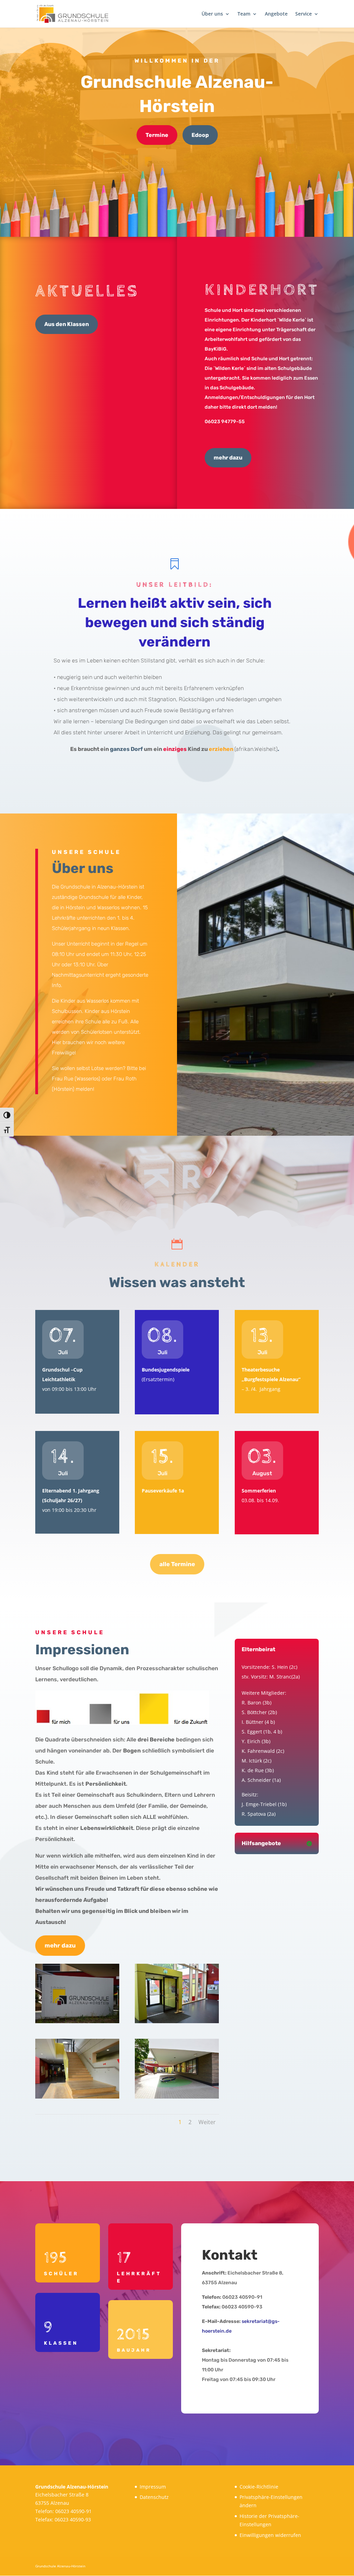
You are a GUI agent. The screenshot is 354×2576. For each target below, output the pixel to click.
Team (244, 14)
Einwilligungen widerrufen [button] (270, 2535)
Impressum (153, 2487)
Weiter (207, 2122)
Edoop (200, 135)
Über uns (212, 14)
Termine (157, 135)
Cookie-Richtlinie (259, 2487)
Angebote (276, 14)
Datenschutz (154, 2497)
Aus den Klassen (67, 324)
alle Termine (177, 1564)
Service (304, 14)
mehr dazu (228, 458)
